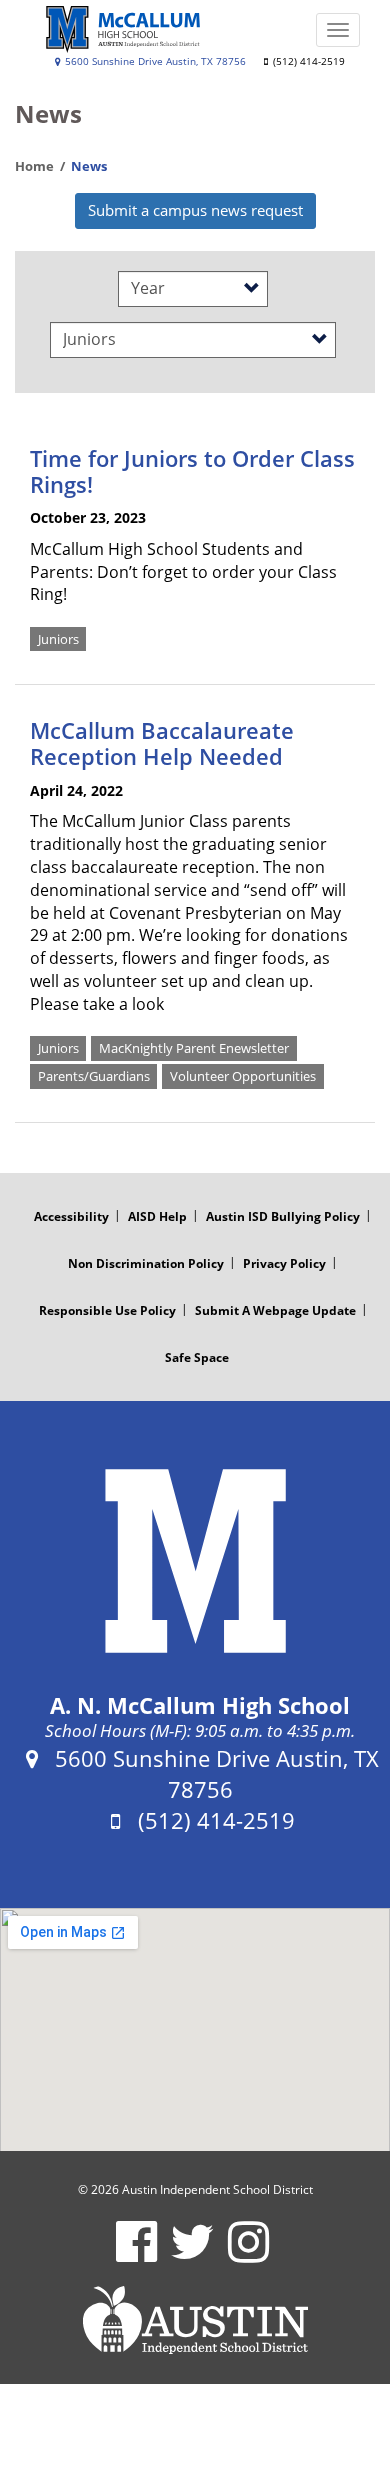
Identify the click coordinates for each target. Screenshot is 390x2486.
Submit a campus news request (195, 210)
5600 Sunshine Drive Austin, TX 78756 (154, 61)
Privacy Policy (284, 1263)
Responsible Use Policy (107, 1310)
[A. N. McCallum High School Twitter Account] (192, 2254)
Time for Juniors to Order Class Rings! (192, 471)
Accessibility (71, 1216)
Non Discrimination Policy (146, 1263)
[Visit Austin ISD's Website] (195, 2320)
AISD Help (157, 1216)
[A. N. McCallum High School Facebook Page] (136, 2254)
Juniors (58, 638)
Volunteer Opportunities (243, 1076)
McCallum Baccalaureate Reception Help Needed (162, 743)
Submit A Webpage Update (275, 1310)
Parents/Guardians (94, 1076)
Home (34, 166)
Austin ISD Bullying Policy (283, 1216)
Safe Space (197, 1357)
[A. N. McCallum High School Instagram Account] (248, 2254)
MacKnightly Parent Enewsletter (194, 1048)
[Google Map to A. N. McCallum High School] (195, 2030)
